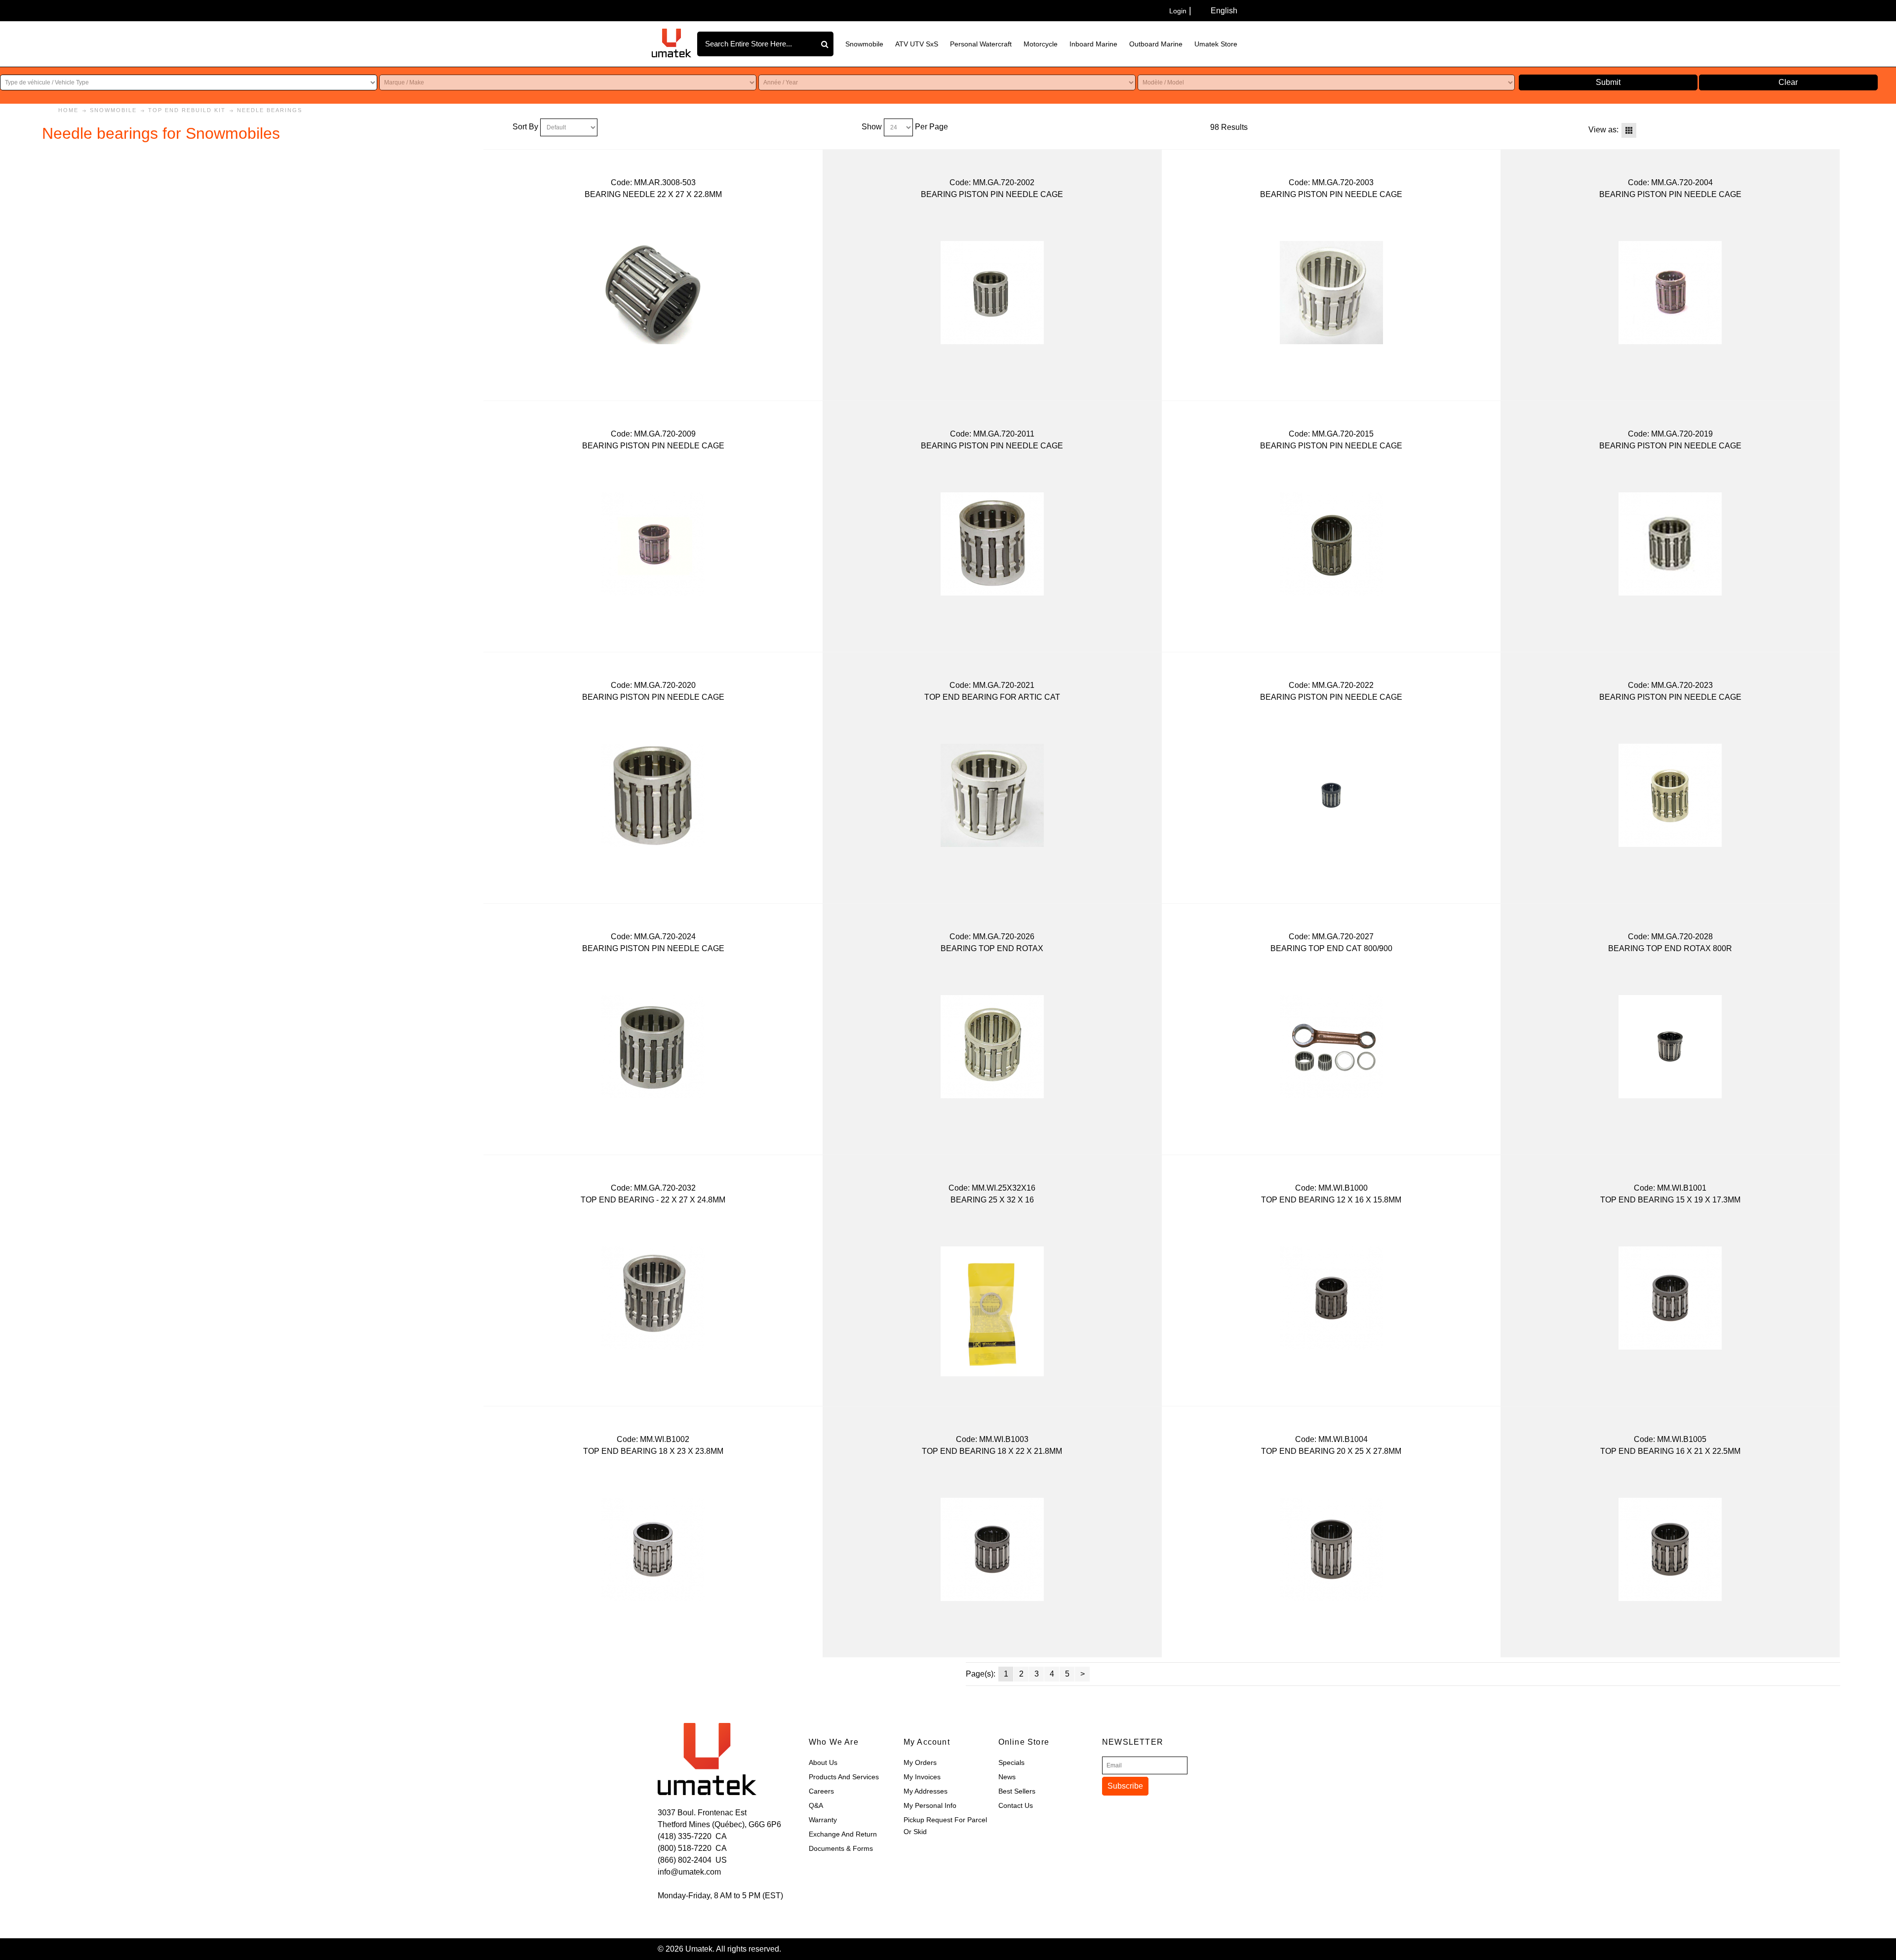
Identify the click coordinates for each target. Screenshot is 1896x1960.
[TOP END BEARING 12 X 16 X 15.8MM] (1331, 1298)
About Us (823, 1762)
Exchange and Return (843, 1834)
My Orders (920, 1762)
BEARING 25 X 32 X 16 (992, 1200)
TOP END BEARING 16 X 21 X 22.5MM (1670, 1451)
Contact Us (1016, 1805)
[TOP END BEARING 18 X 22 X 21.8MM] (992, 1549)
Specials (1011, 1762)
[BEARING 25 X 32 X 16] (992, 1311)
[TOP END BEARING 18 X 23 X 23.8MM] (653, 1549)
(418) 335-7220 (685, 1836)
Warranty (823, 1820)
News (1007, 1777)
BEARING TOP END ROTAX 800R (1670, 948)
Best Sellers (1017, 1791)
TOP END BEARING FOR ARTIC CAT (992, 697)
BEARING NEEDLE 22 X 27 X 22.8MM (653, 194)
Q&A (816, 1805)
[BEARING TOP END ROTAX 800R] (1670, 1047)
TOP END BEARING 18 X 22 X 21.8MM (992, 1451)
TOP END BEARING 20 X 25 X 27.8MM (1331, 1451)
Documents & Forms (841, 1848)
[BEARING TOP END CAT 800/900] (1331, 1047)
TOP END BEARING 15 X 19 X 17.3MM (1670, 1200)
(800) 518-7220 (685, 1848)
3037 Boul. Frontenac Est (702, 1813)
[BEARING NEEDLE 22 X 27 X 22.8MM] (653, 293)
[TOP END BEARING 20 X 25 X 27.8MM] (1331, 1549)
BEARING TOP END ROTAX (992, 948)
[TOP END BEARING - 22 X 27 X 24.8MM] (653, 1298)
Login (1178, 11)
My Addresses (926, 1791)
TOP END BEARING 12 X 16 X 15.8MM (1331, 1200)
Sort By (525, 127)
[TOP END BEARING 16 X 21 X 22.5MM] (1670, 1549)
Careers (821, 1791)
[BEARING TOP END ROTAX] (992, 1047)
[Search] (826, 44)
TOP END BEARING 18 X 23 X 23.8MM (653, 1451)
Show (872, 127)
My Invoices (922, 1777)
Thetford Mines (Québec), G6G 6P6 (719, 1824)
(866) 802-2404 (685, 1860)
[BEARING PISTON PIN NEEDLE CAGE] (992, 293)
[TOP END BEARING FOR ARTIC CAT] (992, 795)
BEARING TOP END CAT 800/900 (1331, 948)
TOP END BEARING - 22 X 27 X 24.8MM (653, 1200)
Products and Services (844, 1777)
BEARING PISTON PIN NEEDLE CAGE (992, 194)
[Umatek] (671, 43)
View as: (1603, 130)
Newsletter (1133, 1742)
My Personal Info (930, 1805)
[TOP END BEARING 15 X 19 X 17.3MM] (1670, 1298)
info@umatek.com (689, 1872)
